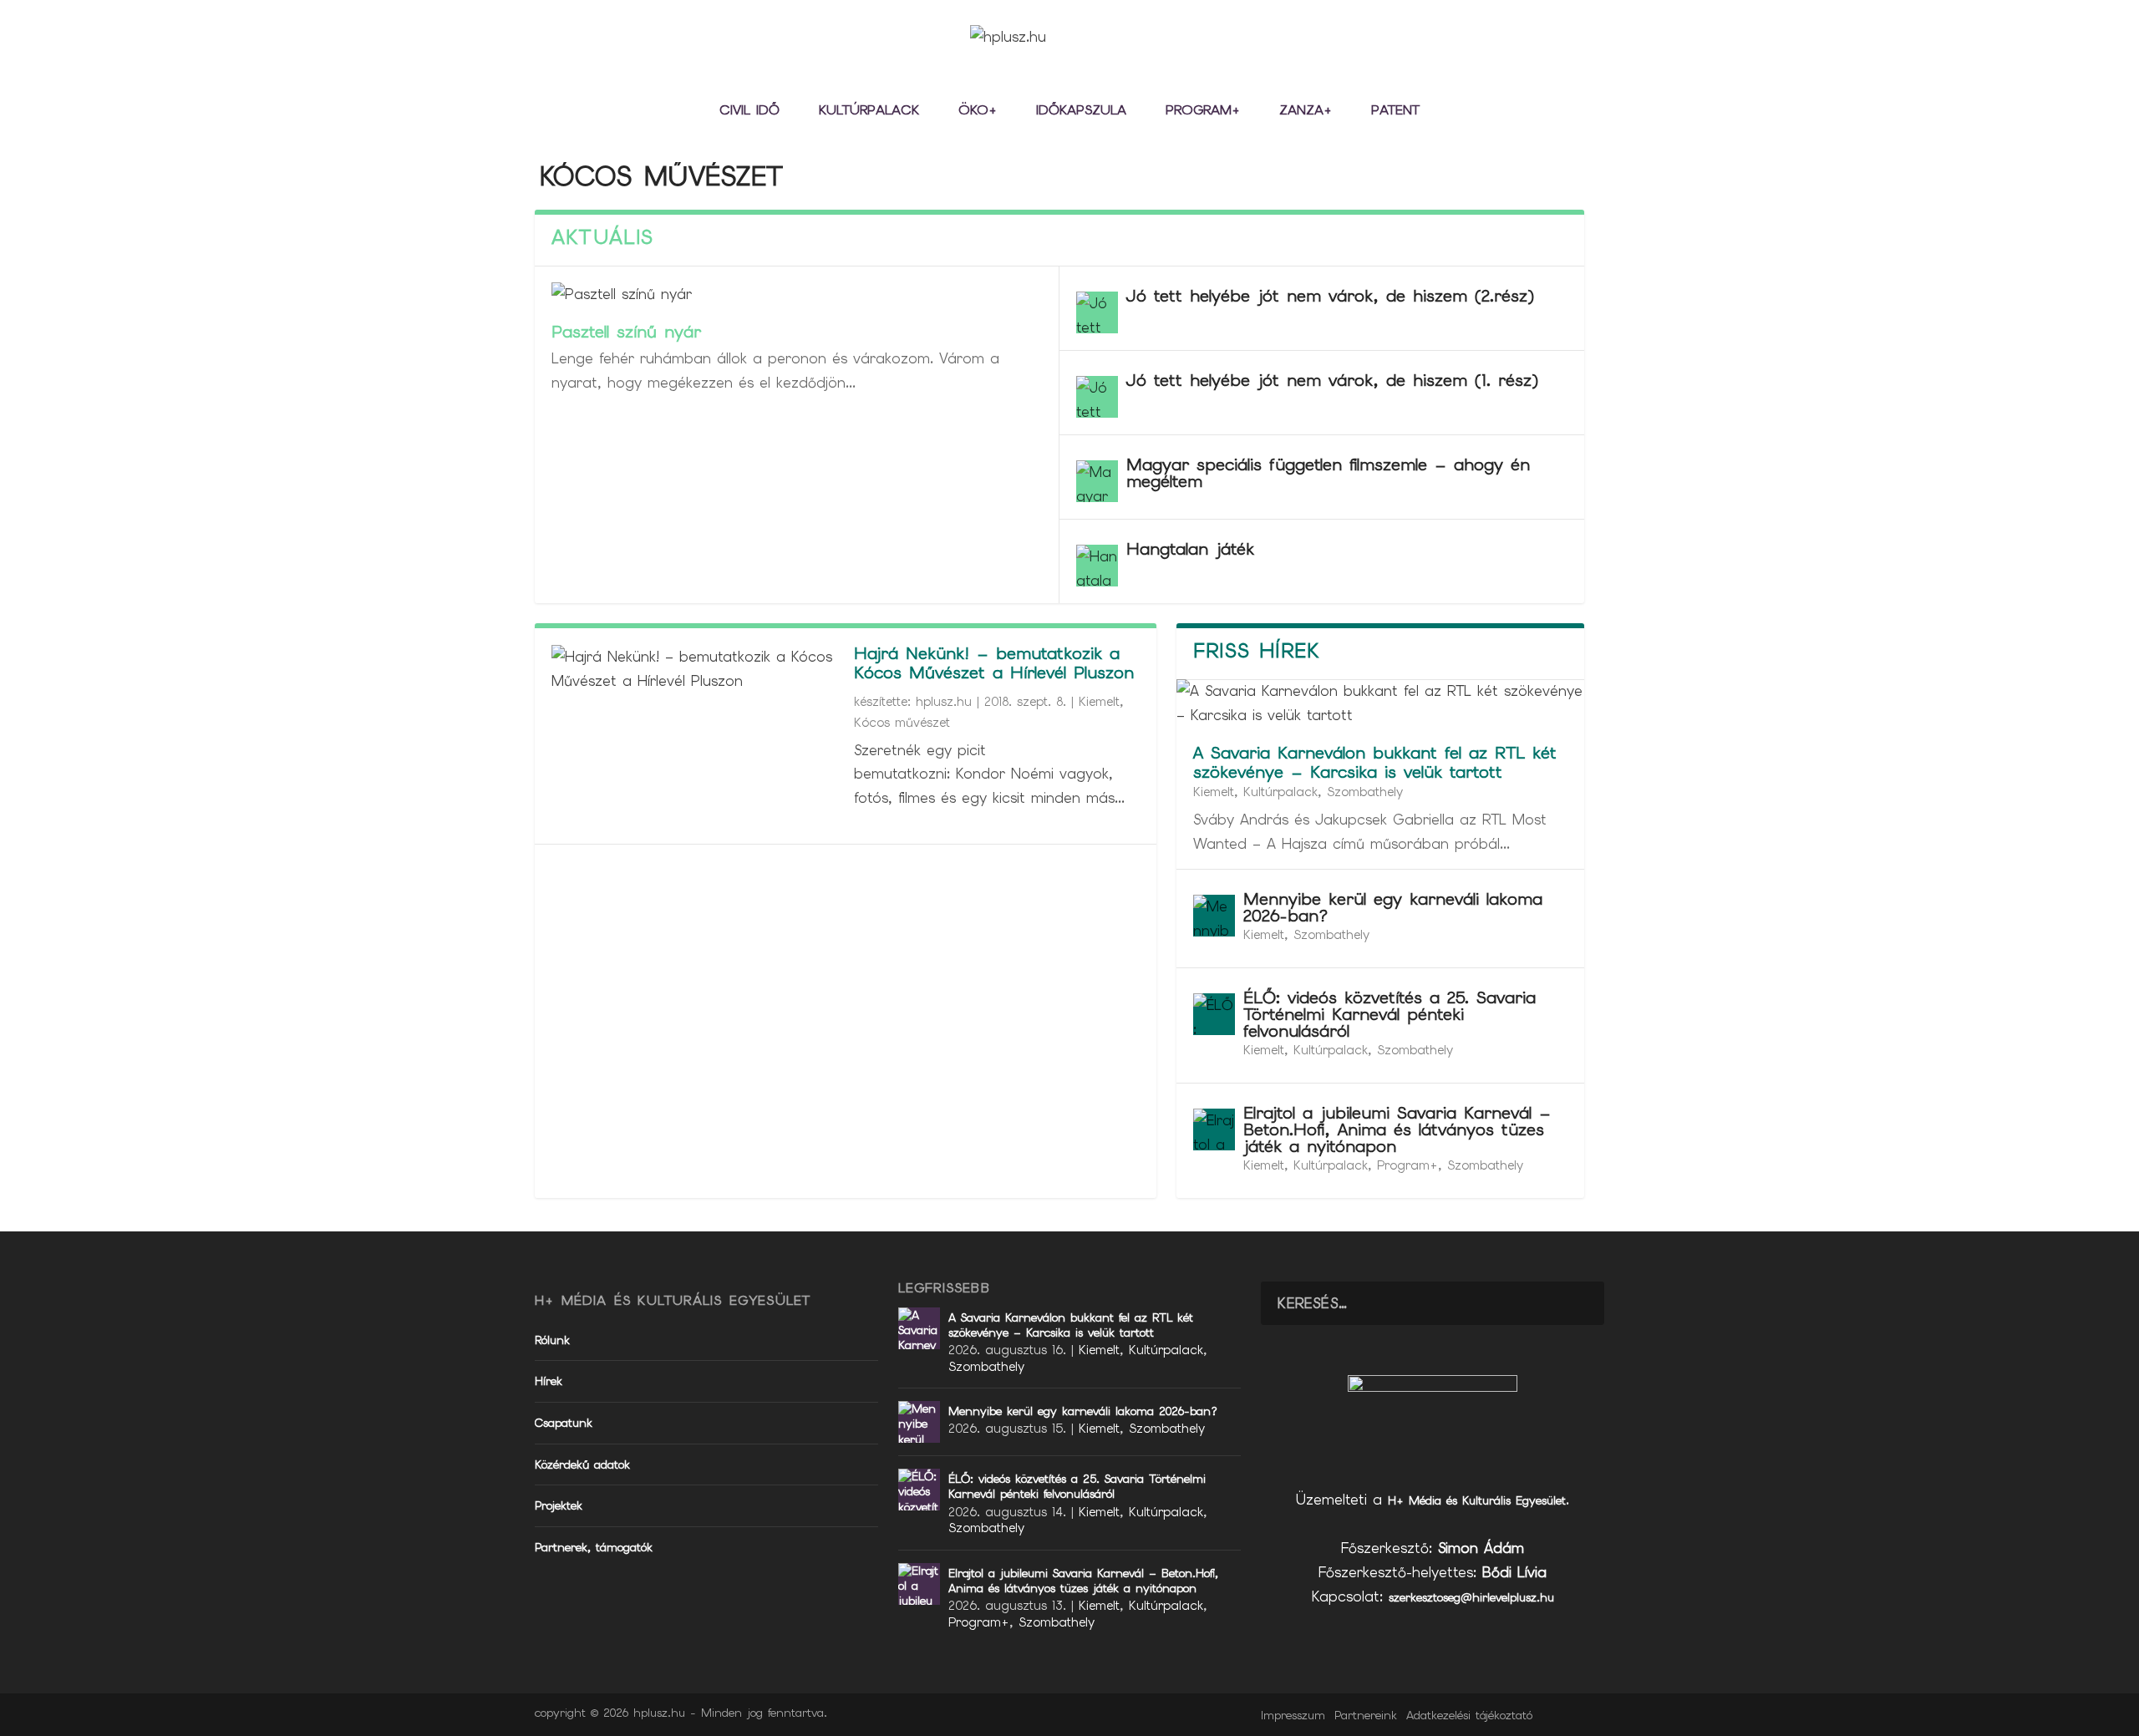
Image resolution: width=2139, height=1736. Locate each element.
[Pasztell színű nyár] (797, 294)
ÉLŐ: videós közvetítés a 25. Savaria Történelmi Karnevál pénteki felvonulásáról (1390, 1014)
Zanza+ (1306, 111)
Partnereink (1366, 1715)
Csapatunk (564, 1423)
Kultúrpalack (869, 111)
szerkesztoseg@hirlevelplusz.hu (1471, 1597)
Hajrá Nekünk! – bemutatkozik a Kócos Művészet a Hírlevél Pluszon (994, 663)
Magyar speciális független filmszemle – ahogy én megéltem (1328, 473)
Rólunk (552, 1340)
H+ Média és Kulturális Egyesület (1477, 1500)
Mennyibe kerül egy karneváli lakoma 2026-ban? (1393, 907)
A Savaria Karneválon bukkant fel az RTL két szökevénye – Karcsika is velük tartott (1375, 762)
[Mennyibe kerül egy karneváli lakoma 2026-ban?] (1214, 916)
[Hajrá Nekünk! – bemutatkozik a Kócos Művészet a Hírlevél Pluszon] (694, 669)
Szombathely (1365, 792)
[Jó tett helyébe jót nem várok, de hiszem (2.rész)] (1097, 312)
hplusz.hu (944, 702)
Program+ (1203, 111)
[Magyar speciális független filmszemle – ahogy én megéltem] (1097, 481)
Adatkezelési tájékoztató (1469, 1715)
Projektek (559, 1505)
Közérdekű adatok (582, 1464)
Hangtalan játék (1190, 549)
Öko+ (978, 111)
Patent (1395, 111)
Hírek (549, 1381)
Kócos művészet (902, 723)
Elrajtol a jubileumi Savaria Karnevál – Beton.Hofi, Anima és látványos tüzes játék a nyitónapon (1397, 1129)
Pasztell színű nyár (626, 332)
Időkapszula (1081, 111)
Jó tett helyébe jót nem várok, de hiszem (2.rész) (1330, 296)
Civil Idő (749, 111)
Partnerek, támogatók (594, 1547)
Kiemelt (1099, 702)
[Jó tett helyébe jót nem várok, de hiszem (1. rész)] (1097, 397)
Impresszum (1293, 1715)
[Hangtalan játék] (1097, 566)
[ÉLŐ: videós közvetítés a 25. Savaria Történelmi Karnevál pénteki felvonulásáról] (1214, 1014)
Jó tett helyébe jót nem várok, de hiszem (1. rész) (1332, 380)
